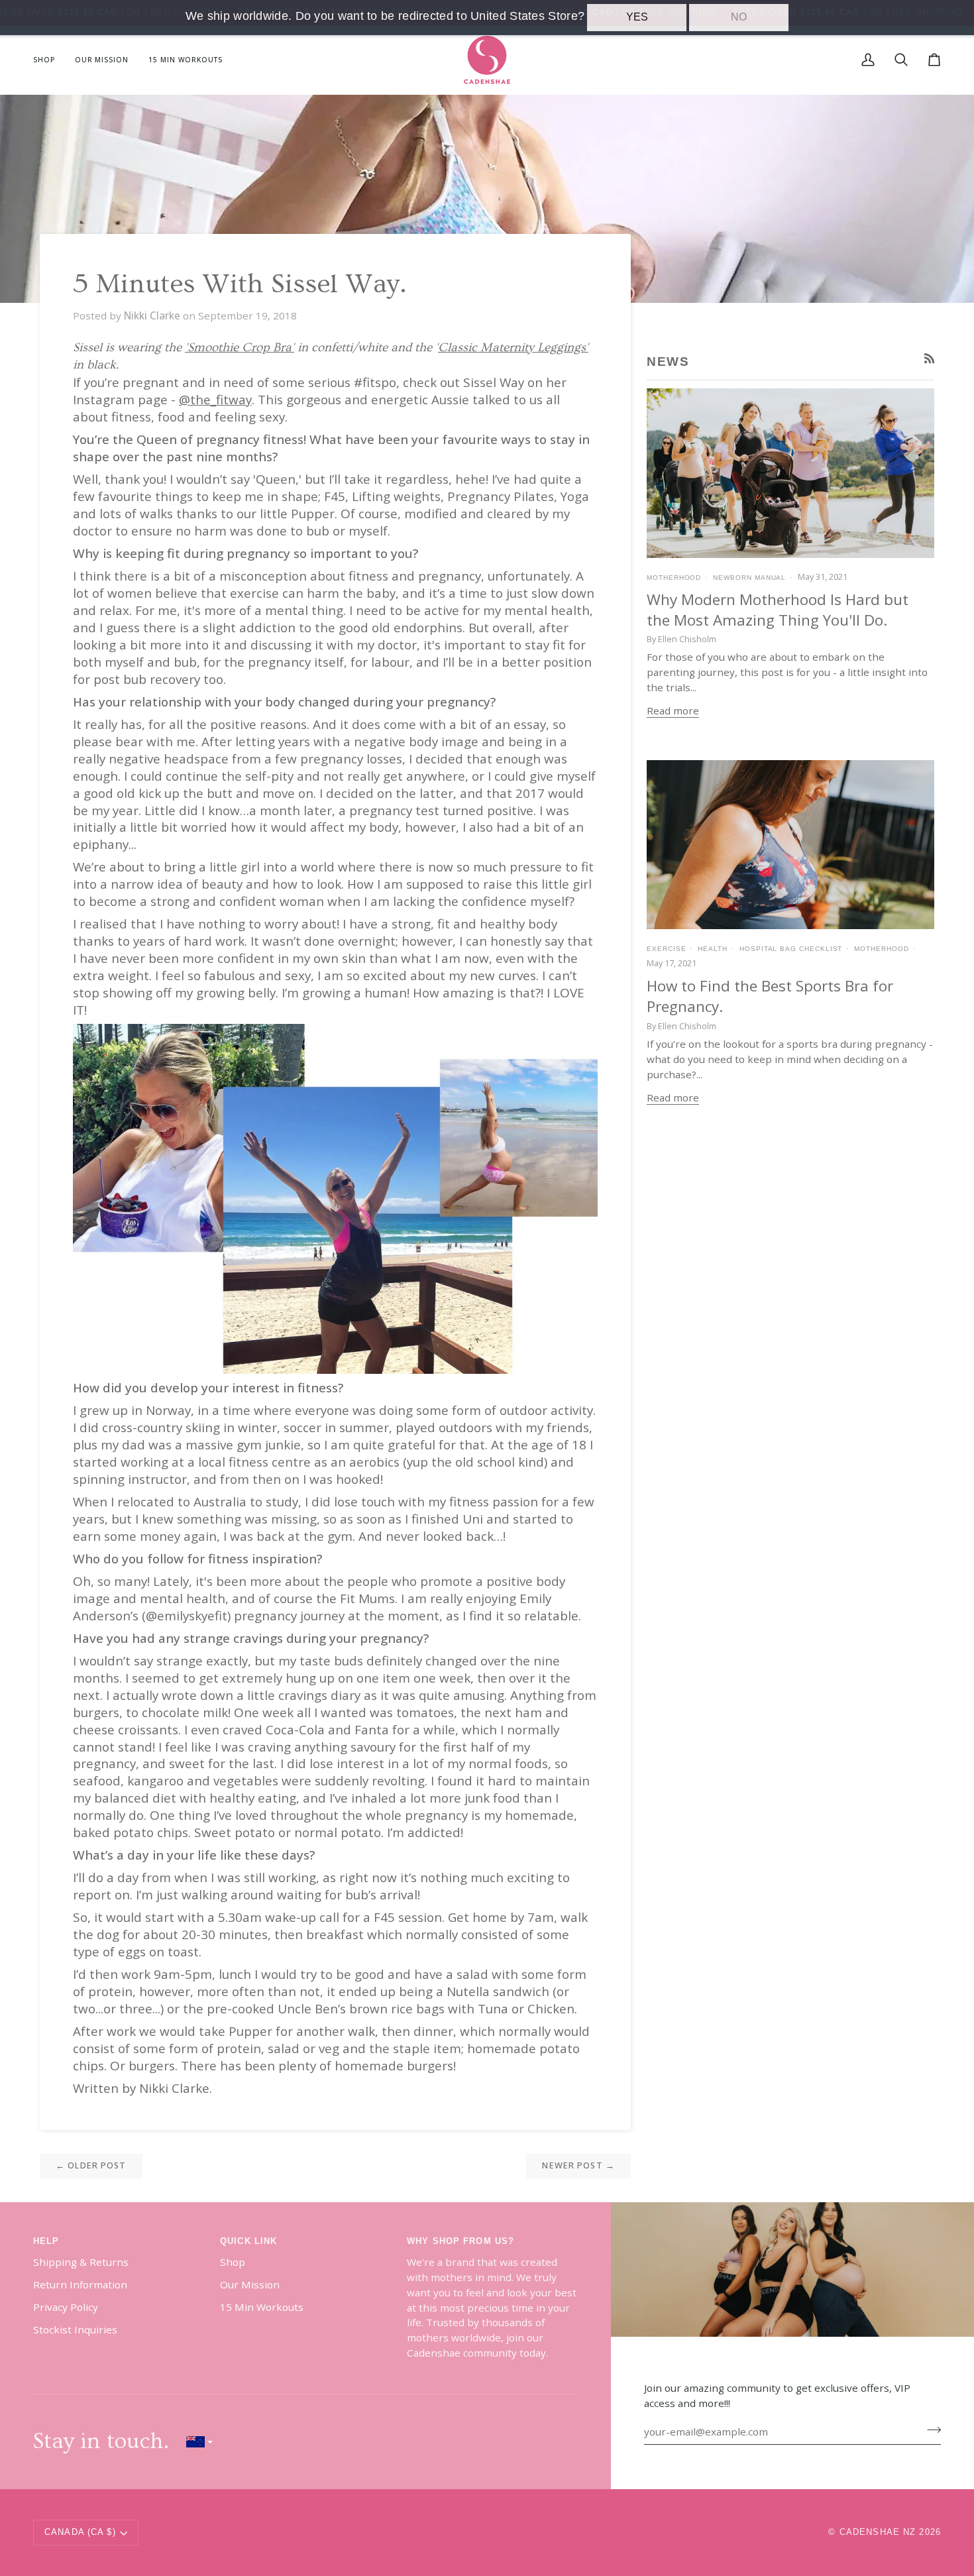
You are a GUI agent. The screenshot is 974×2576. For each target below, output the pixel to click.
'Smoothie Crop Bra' (240, 348)
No (739, 17)
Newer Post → (578, 2165)
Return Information (80, 2284)
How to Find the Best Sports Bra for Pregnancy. (770, 996)
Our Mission (250, 2284)
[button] (49, 60)
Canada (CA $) (80, 2532)
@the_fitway (215, 400)
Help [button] (46, 2241)
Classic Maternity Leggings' (513, 348)
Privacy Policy (66, 2307)
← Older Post (91, 2165)
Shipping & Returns (81, 2262)
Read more (673, 710)
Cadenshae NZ (878, 2532)
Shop (233, 2262)
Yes (637, 17)
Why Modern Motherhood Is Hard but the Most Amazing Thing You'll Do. (778, 610)
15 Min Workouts (262, 2307)
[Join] (930, 2430)
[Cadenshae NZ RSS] (929, 358)
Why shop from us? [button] (460, 2241)
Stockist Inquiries (75, 2329)
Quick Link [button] (248, 2241)
